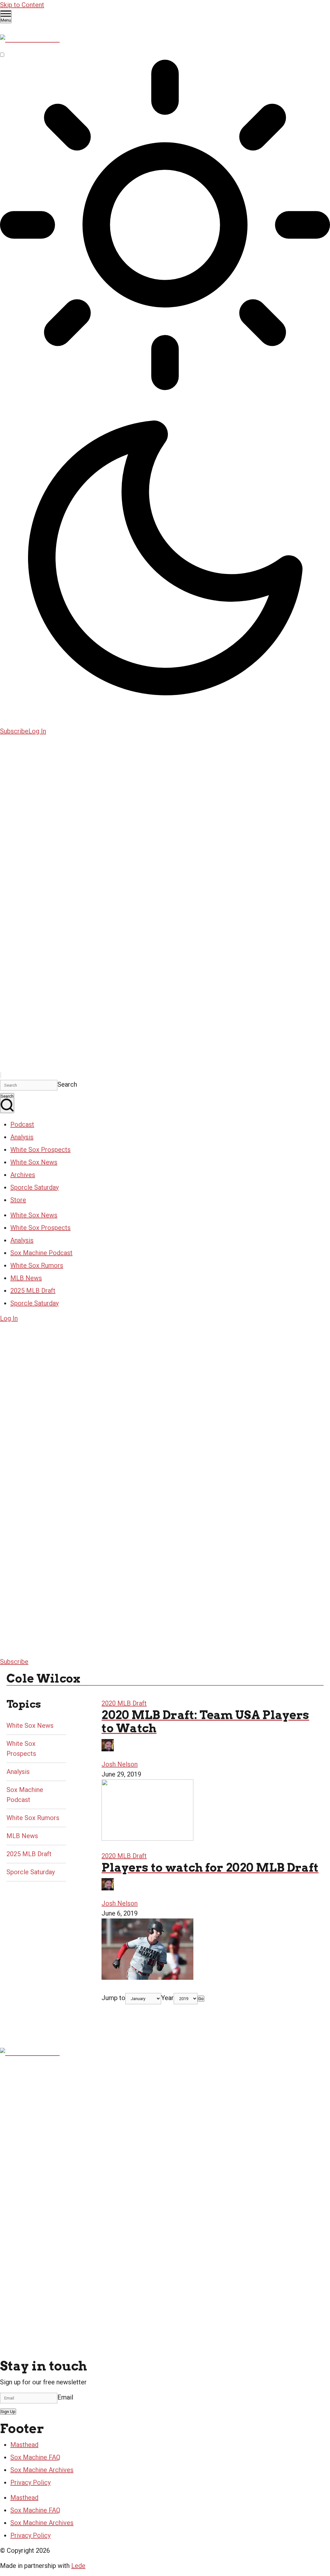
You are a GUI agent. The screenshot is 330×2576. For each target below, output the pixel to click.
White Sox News (34, 1162)
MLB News (26, 1278)
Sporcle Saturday (34, 1187)
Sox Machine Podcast (41, 1253)
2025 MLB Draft (33, 1291)
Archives (23, 1175)
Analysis (22, 1137)
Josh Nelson (120, 1764)
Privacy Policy (30, 2482)
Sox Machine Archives (42, 2470)
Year (167, 1998)
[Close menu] (1, 1075)
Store (18, 1200)
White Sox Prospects (40, 1150)
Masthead (24, 2445)
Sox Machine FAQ (35, 2457)
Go (201, 1999)
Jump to (113, 1998)
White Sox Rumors (37, 1265)
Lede (78, 2566)
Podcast (22, 1124)
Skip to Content (22, 5)
